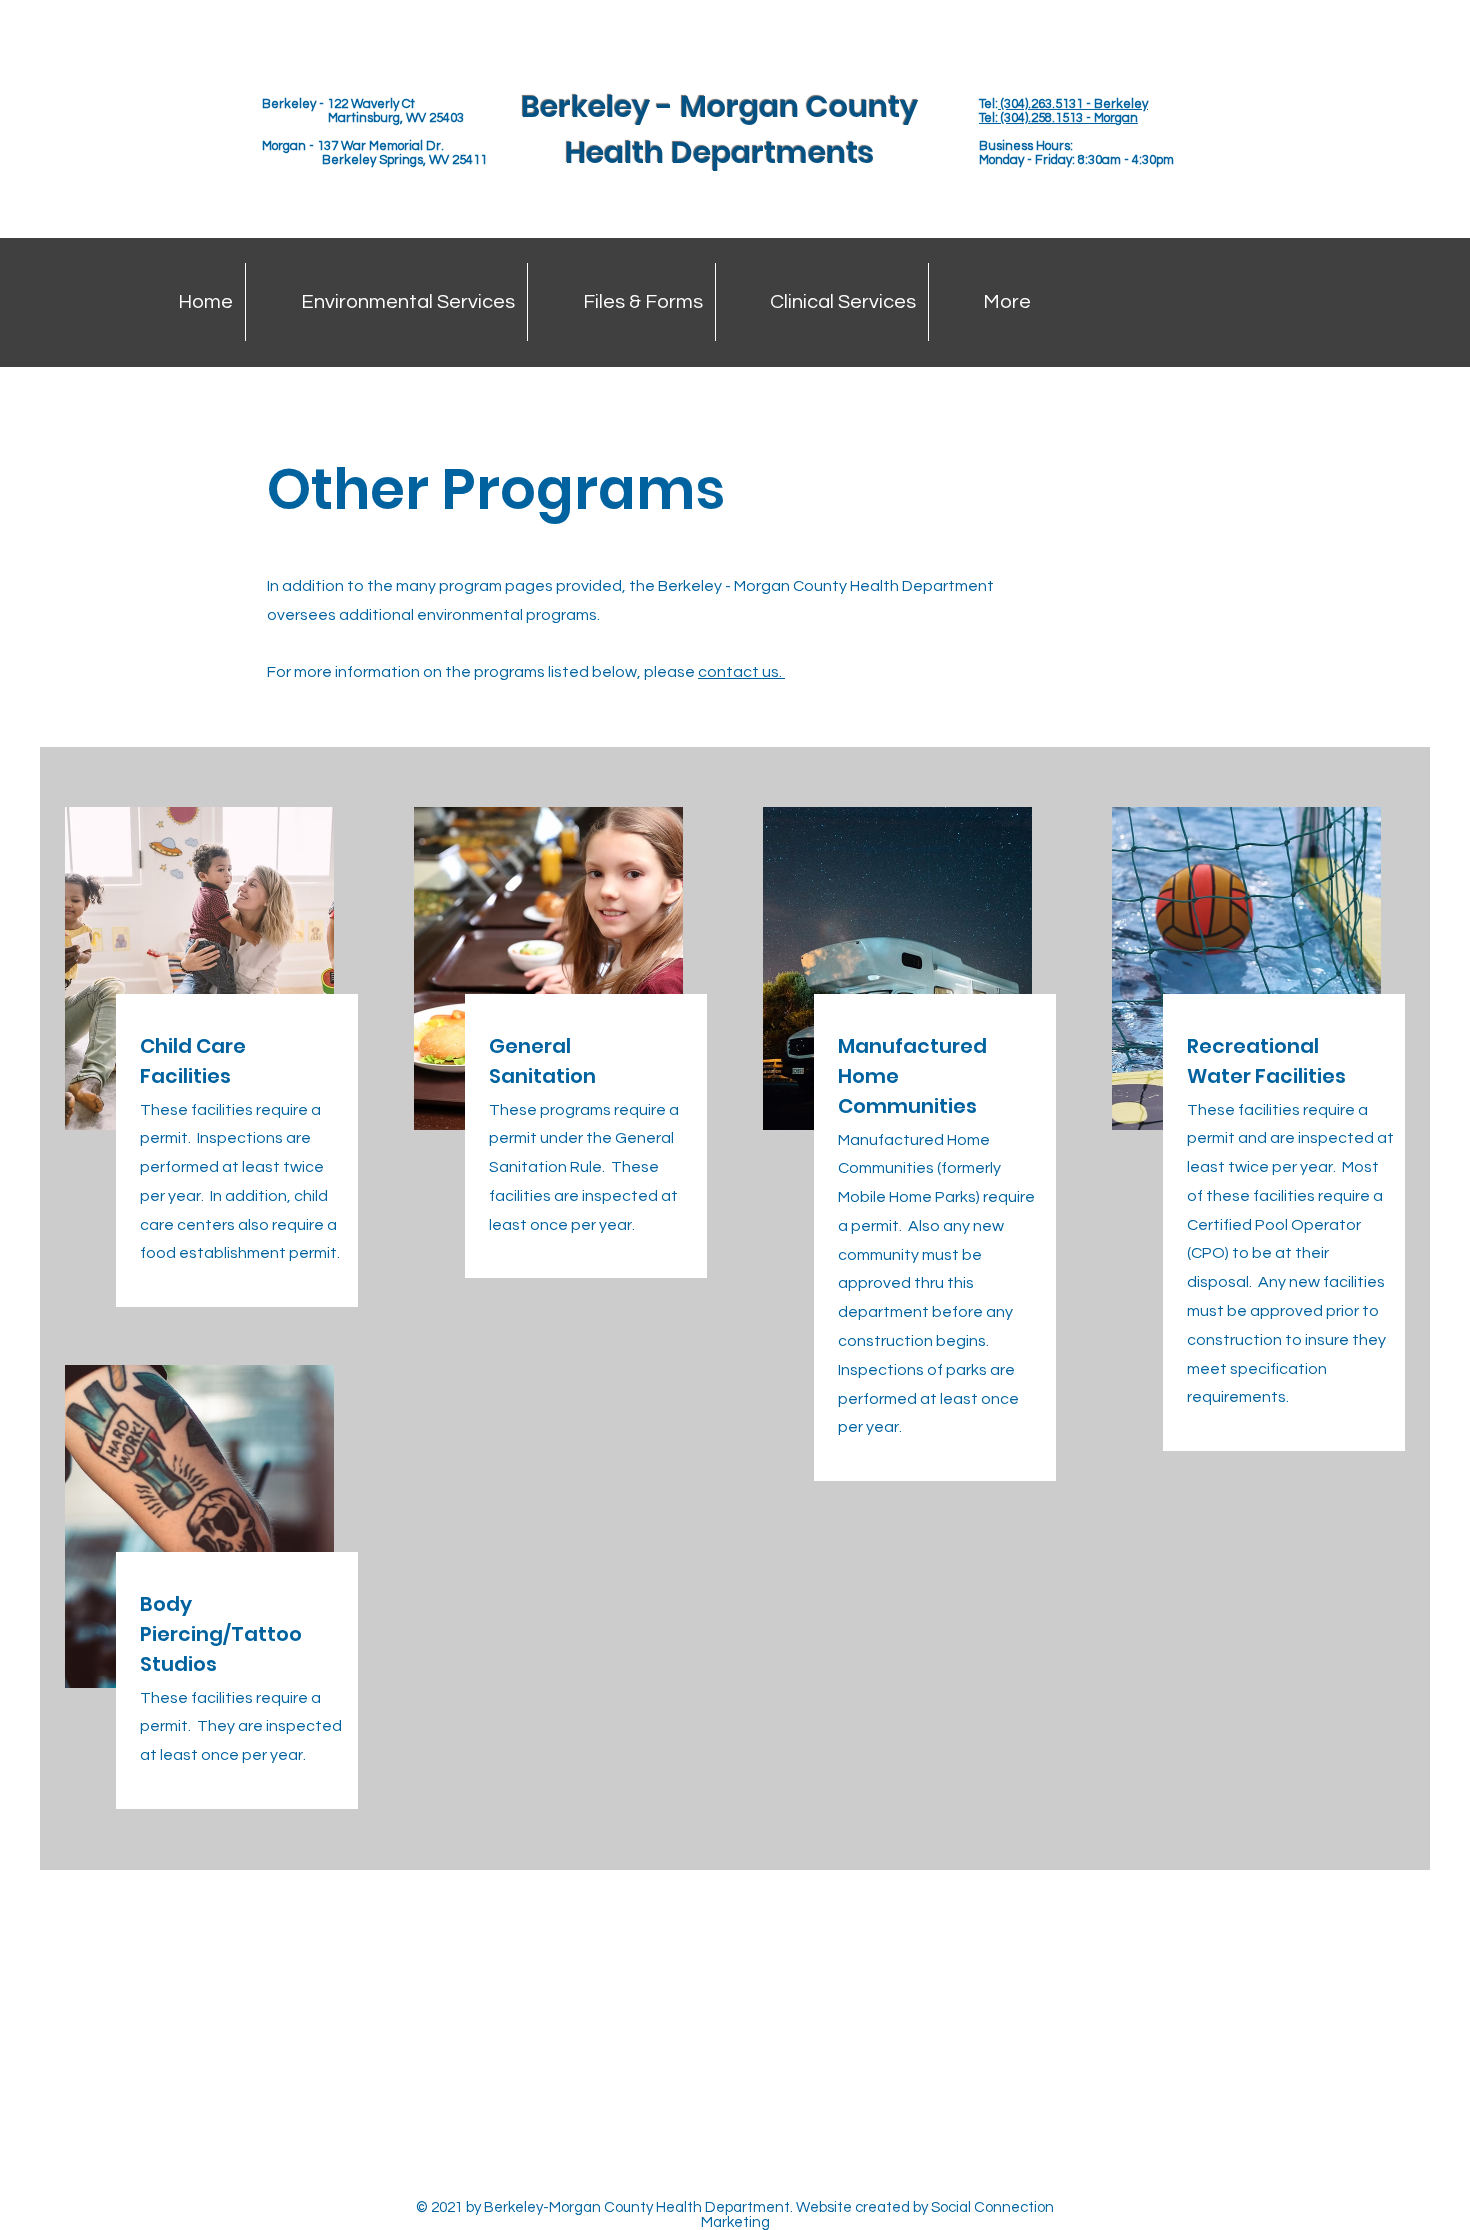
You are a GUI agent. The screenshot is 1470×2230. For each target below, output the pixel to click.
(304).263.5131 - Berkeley (1073, 104)
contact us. (741, 672)
